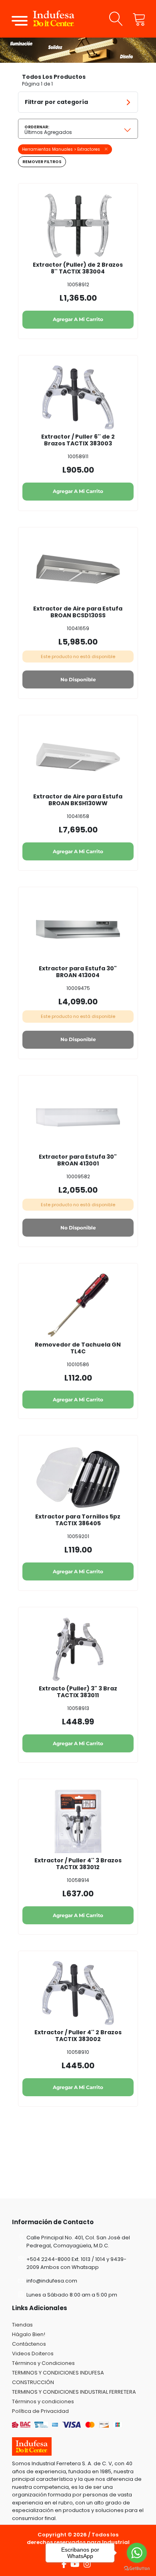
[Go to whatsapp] (137, 2553)
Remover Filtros (42, 162)
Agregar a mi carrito (78, 319)
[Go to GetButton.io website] (137, 2568)
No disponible (78, 679)
